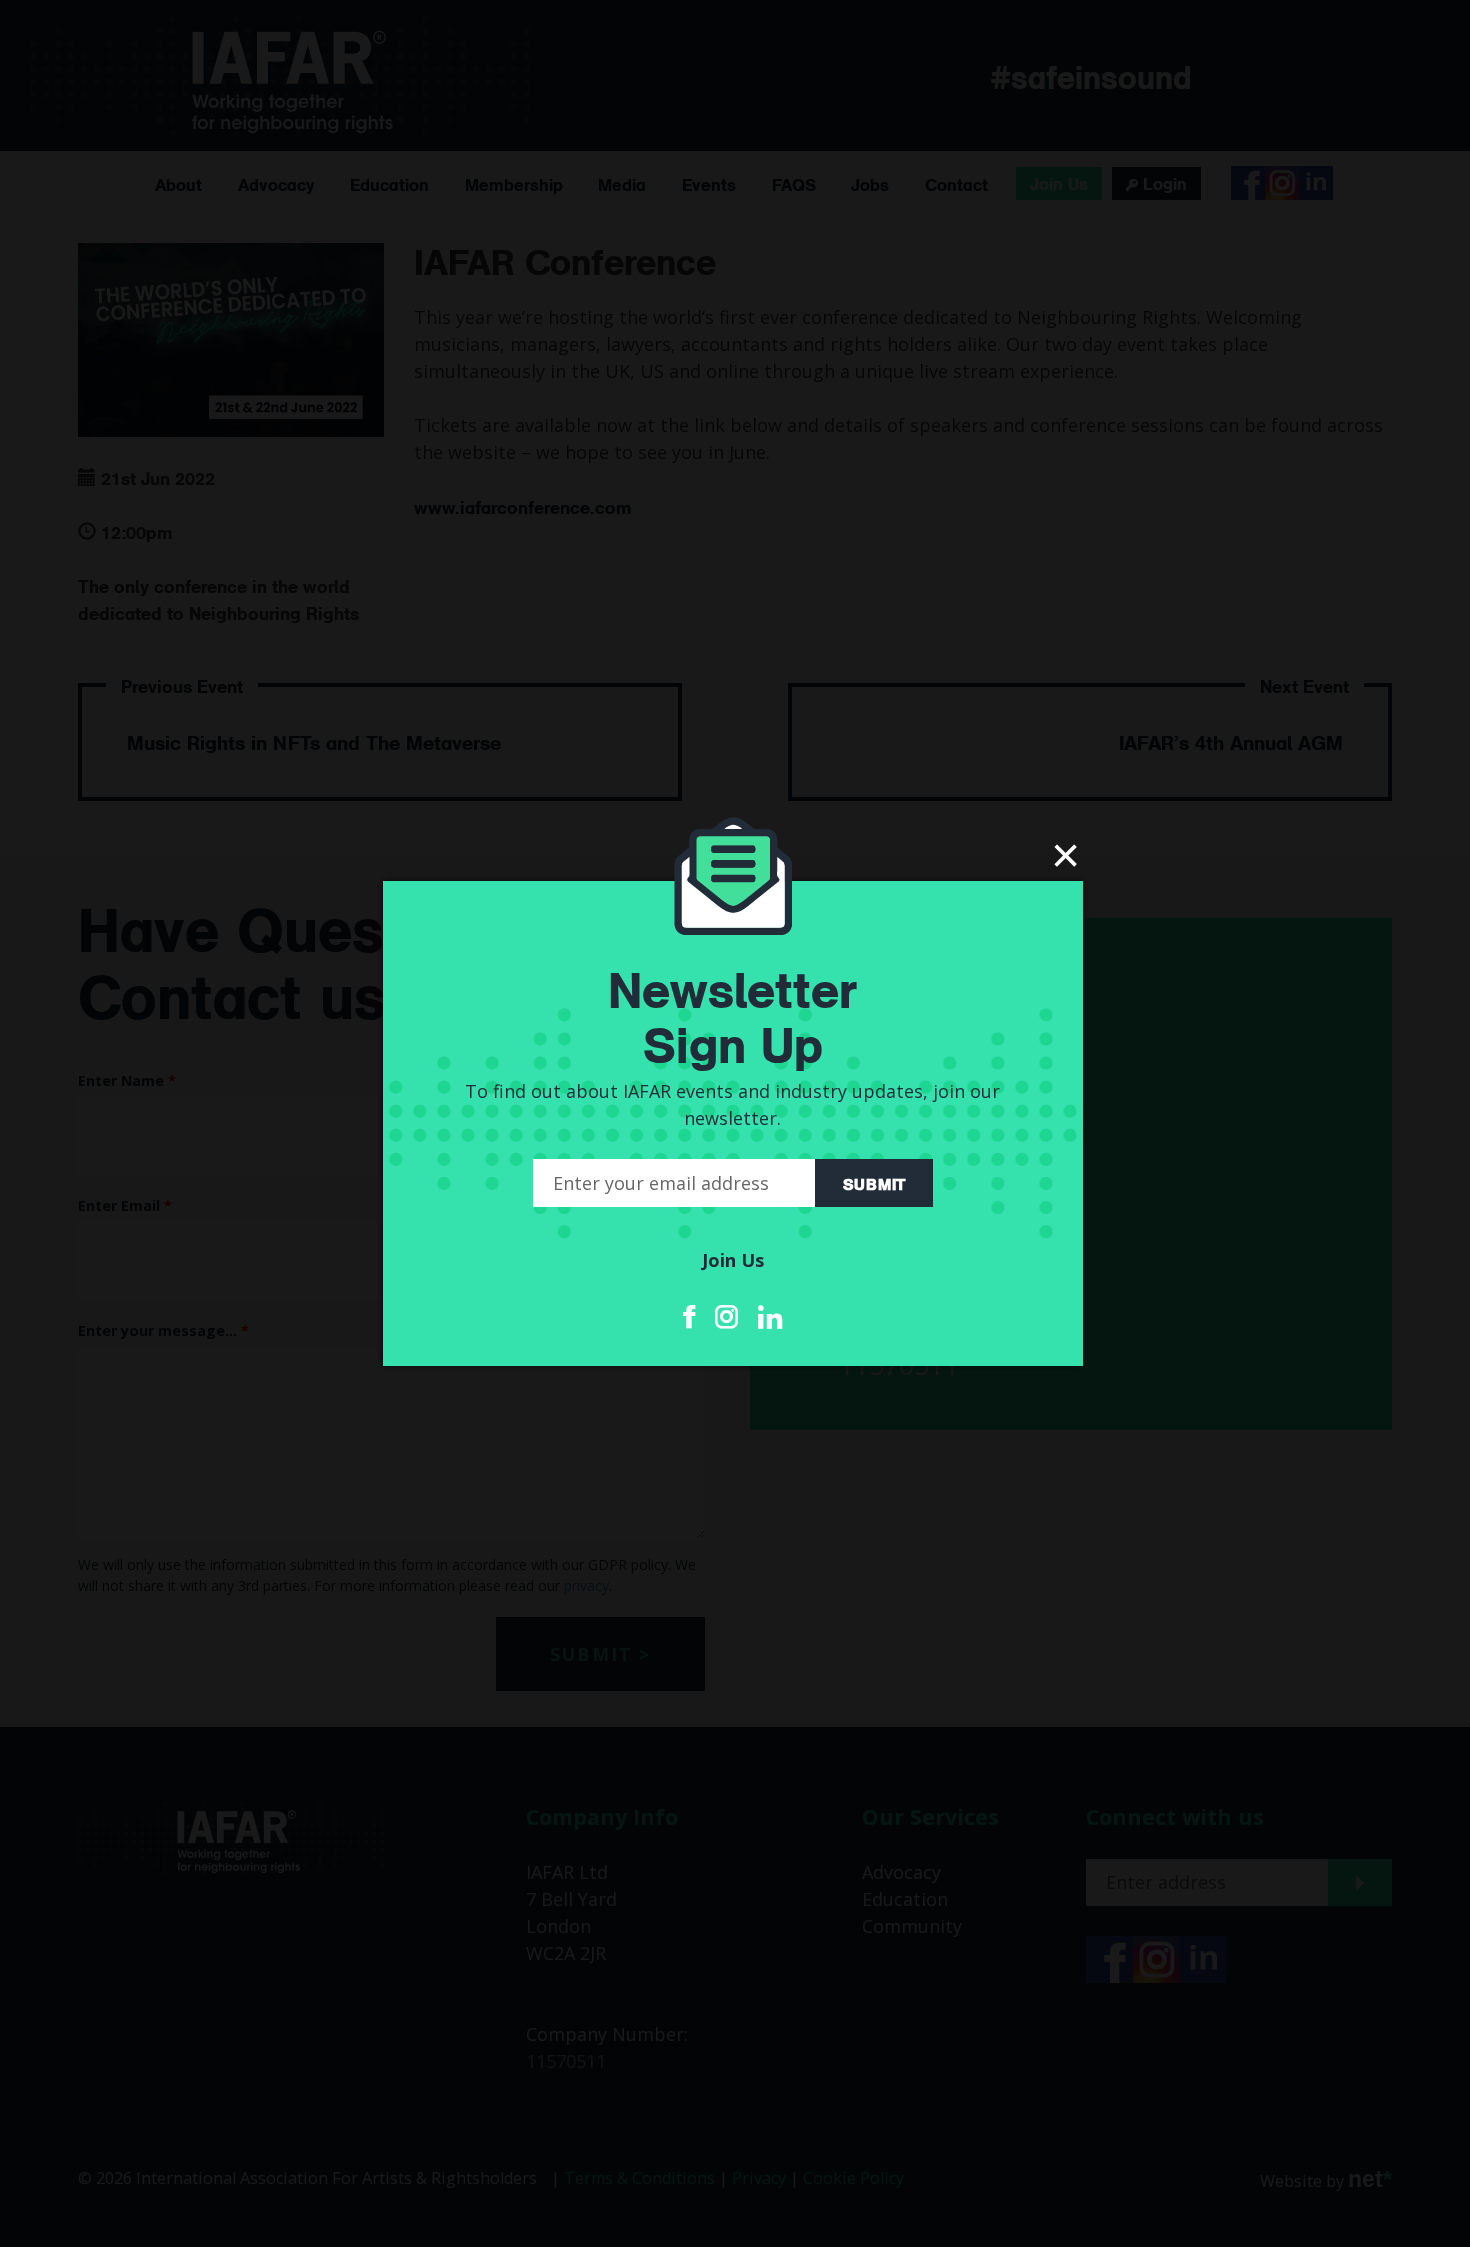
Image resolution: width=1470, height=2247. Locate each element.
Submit (874, 1183)
